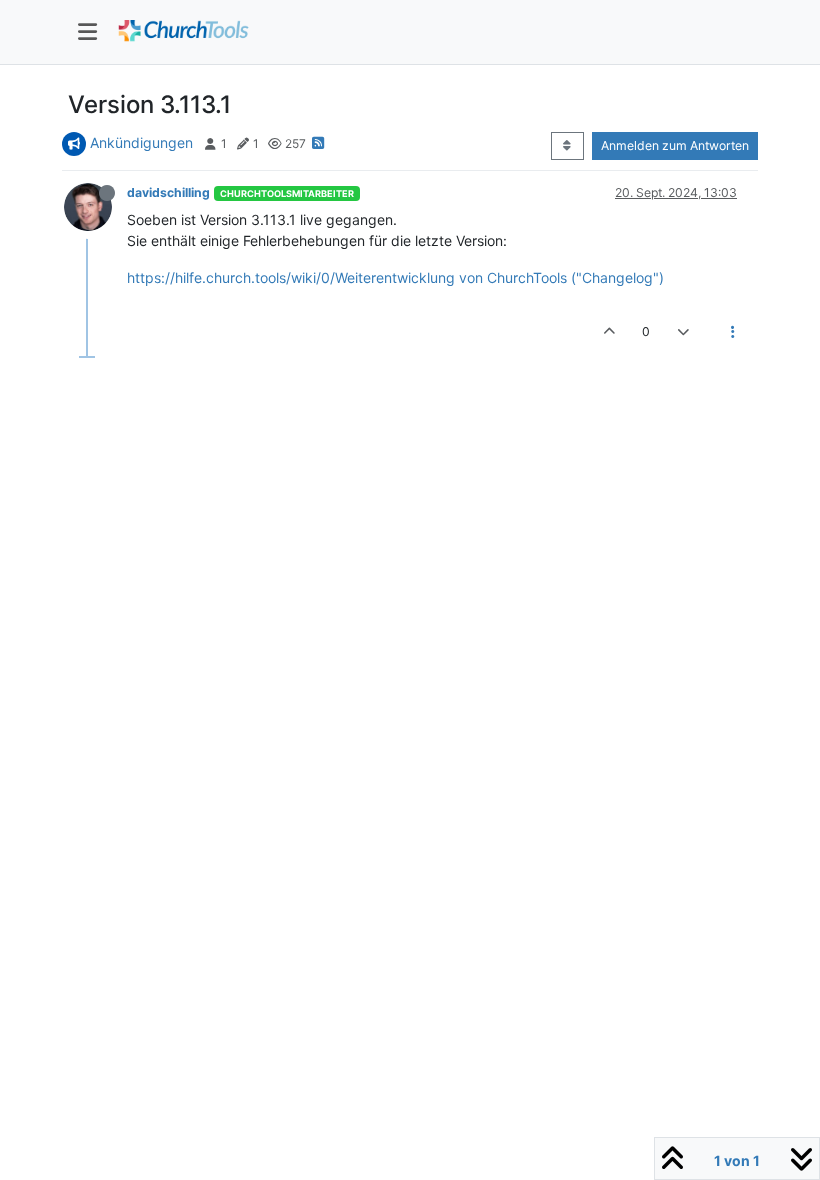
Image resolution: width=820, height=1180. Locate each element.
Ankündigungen (141, 142)
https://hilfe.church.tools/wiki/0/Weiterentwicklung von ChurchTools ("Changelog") (395, 277)
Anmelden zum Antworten (675, 145)
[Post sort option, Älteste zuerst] (567, 146)
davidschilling (168, 192)
